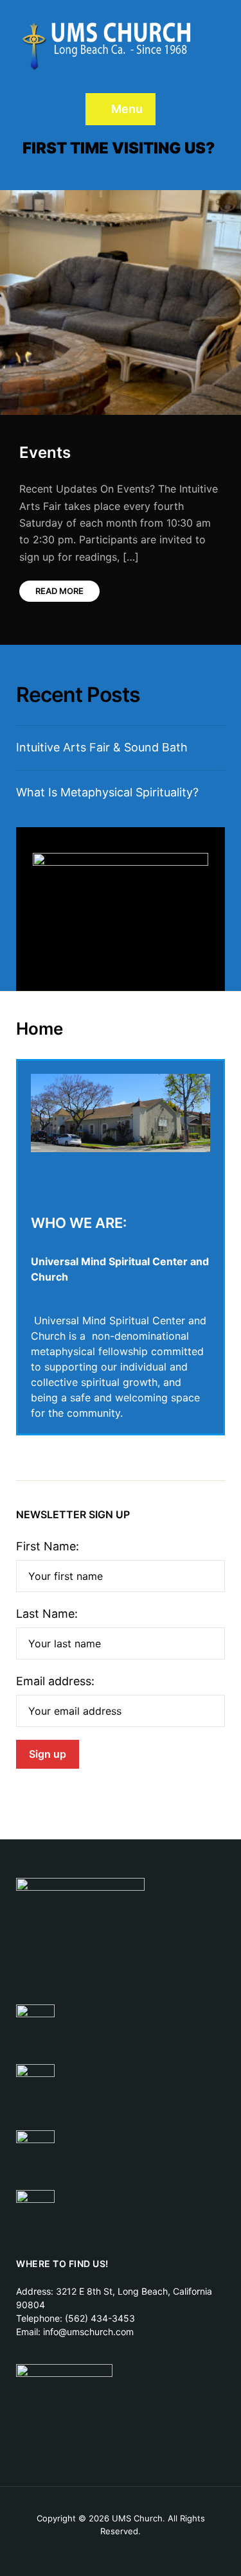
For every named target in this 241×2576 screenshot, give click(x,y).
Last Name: (47, 1614)
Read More (59, 591)
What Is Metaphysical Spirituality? (107, 792)
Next (209, 223)
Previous (164, 223)
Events (45, 452)
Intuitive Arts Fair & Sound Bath (102, 747)
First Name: (48, 1546)
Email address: (55, 1681)
